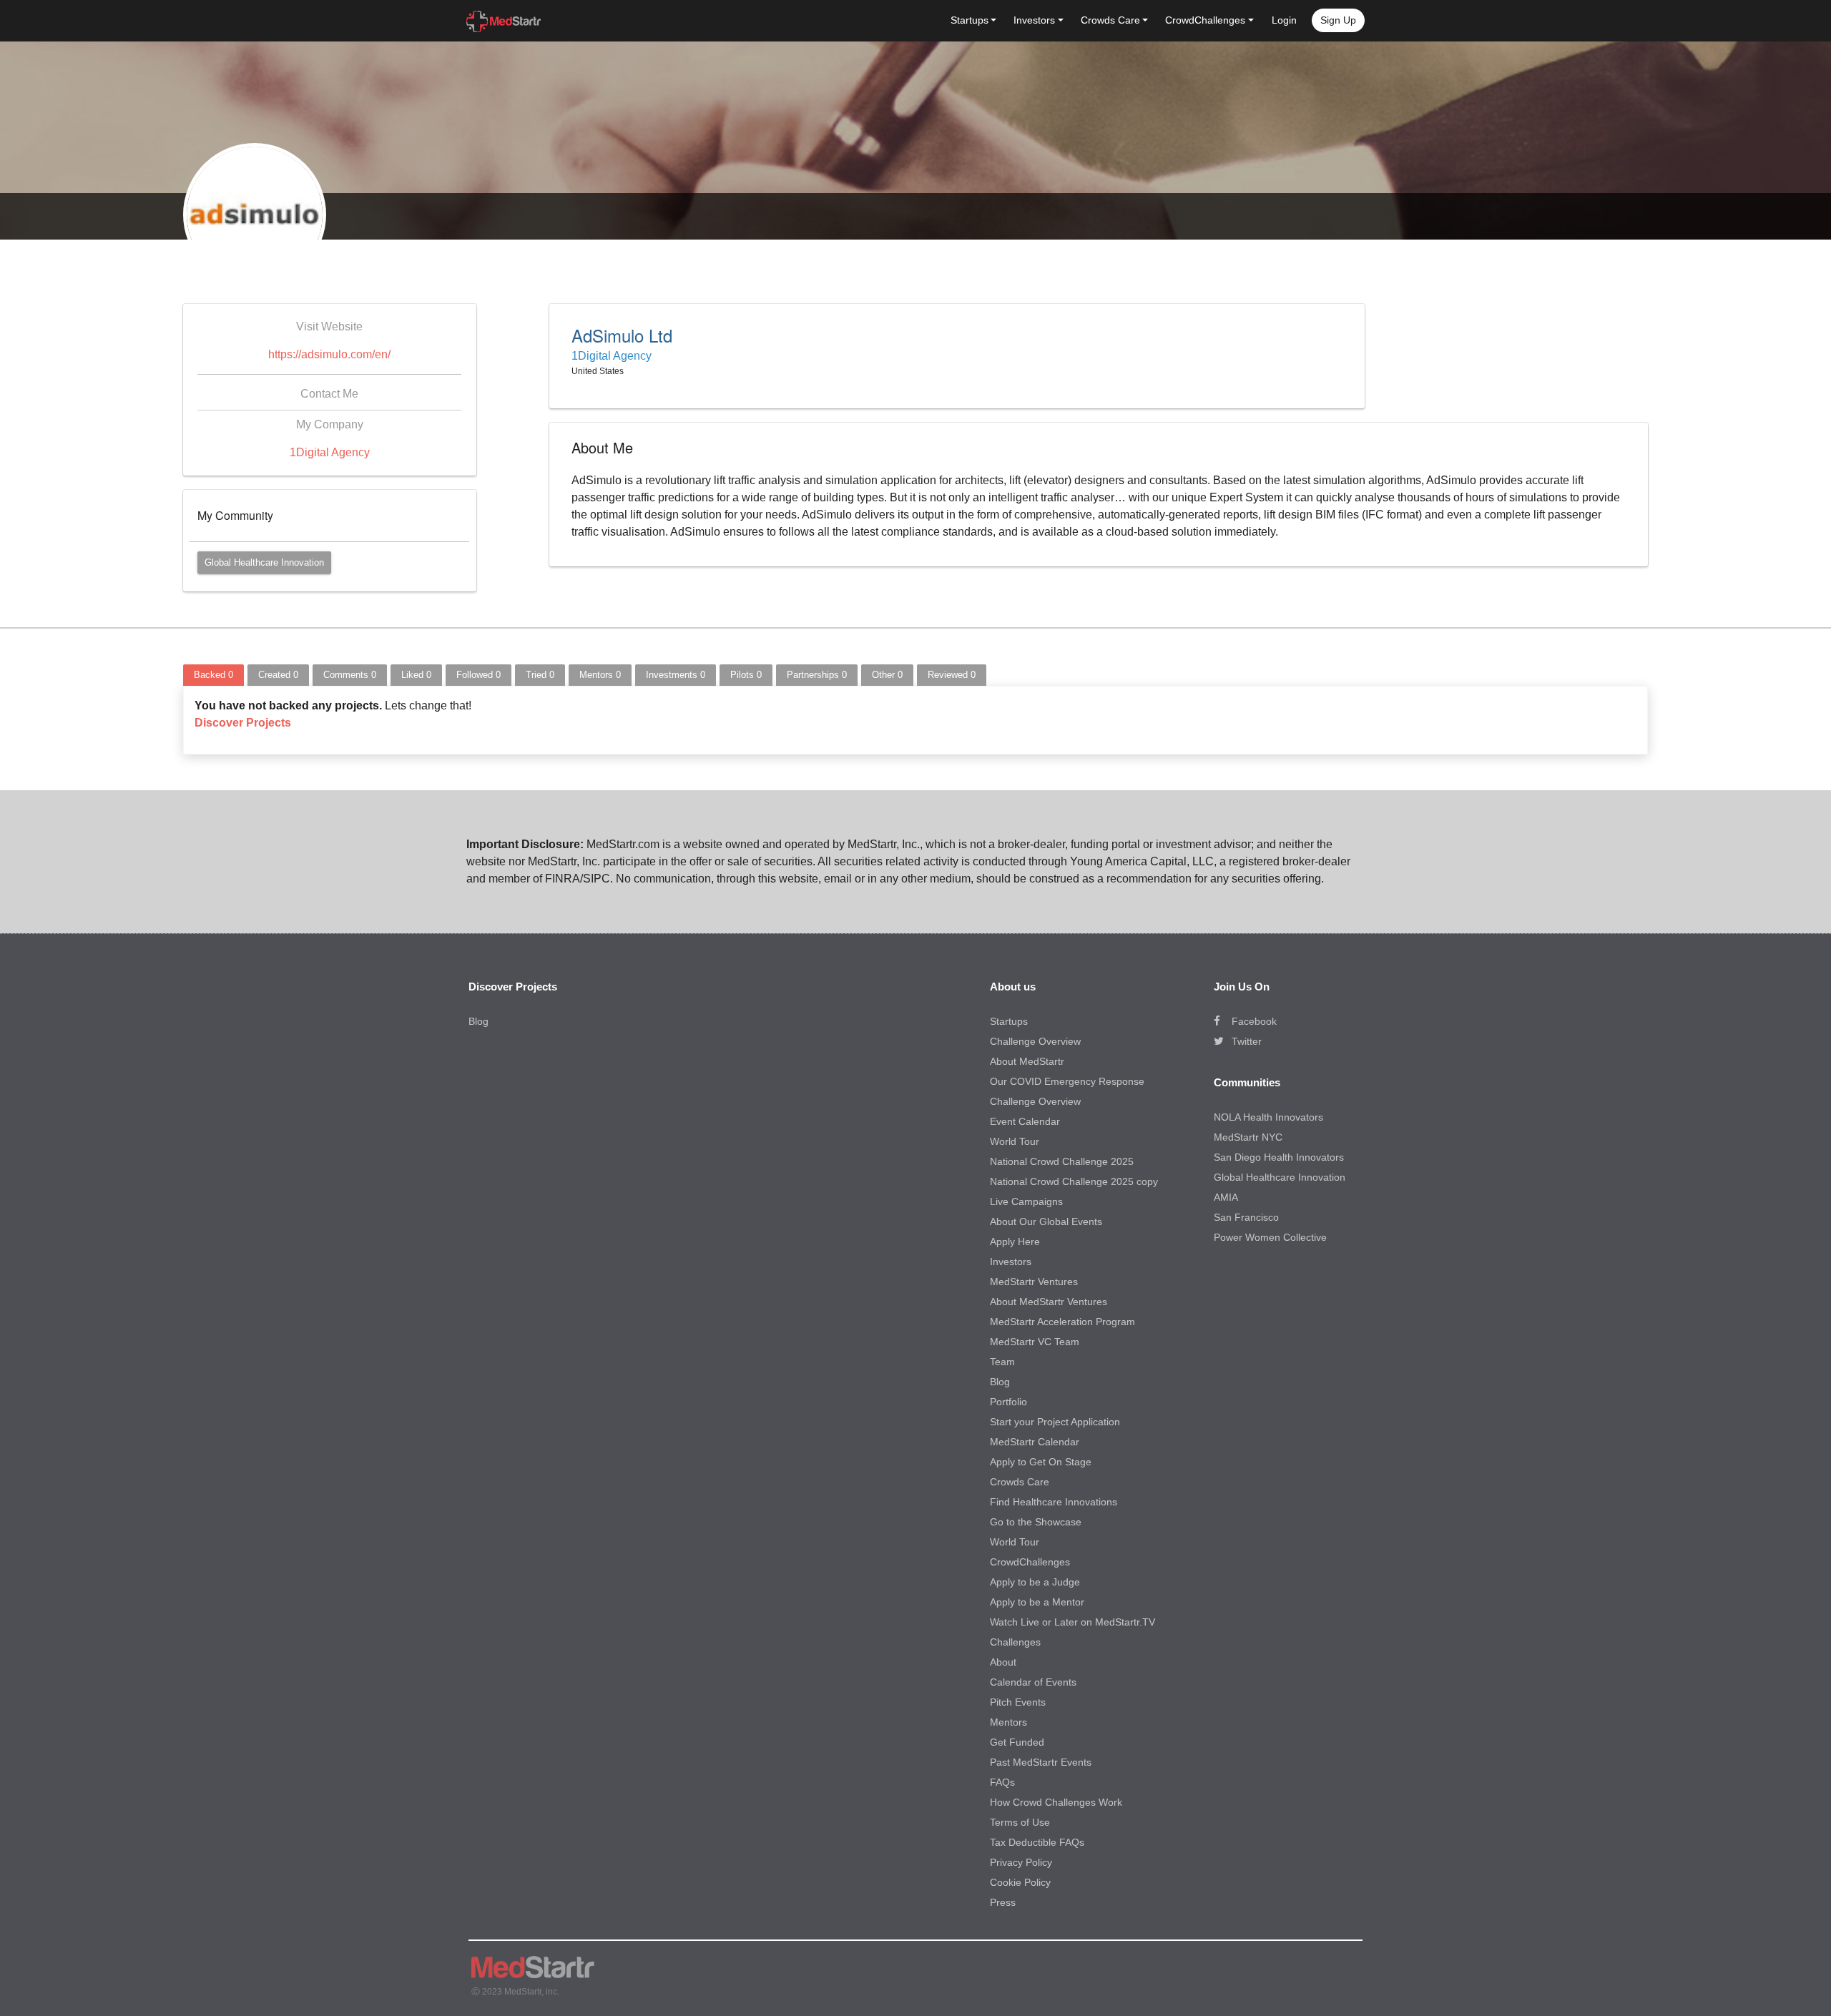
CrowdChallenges (1030, 1562)
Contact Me (329, 394)
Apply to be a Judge (1035, 1582)
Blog (478, 1021)
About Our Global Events (1046, 1221)
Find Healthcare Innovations (1054, 1502)
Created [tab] (278, 675)
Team (1002, 1362)
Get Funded (1017, 1742)
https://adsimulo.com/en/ (329, 354)
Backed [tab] (213, 675)
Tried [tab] (540, 675)
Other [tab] (887, 675)
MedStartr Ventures (1034, 1282)
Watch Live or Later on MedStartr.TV (1072, 1622)
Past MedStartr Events (1041, 1762)
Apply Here (1015, 1241)
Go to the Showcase (1036, 1522)
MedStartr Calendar (1035, 1442)
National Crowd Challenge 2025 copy (1074, 1181)
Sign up (1338, 20)
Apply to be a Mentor (1037, 1602)
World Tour (1015, 1141)
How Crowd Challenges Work (1056, 1802)
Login (1284, 20)
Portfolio (1008, 1402)
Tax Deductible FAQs (1037, 1842)
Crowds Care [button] (1110, 20)
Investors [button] (1034, 20)
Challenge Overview (1035, 1041)
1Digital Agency (330, 452)
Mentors (1008, 1722)
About (1003, 1662)
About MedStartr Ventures (1049, 1302)
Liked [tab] (416, 675)
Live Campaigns (1026, 1201)
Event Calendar (1025, 1121)
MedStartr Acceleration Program (1062, 1322)
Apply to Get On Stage (1041, 1462)
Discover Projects (243, 723)
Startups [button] (970, 20)
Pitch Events (1018, 1702)
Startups (1009, 1021)
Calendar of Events (1033, 1682)
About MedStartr (1027, 1061)
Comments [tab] (350, 675)
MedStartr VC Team (1035, 1342)
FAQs (1002, 1782)
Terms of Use (1020, 1822)
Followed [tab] (478, 675)
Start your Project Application (1055, 1422)
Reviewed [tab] (952, 675)
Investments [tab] (676, 675)
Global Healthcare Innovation (264, 562)
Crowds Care (1020, 1482)
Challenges (1015, 1642)
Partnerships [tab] (817, 675)
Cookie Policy (1020, 1882)
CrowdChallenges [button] (1205, 20)
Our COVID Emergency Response (1067, 1081)
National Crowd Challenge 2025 (1062, 1161)
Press (1003, 1902)
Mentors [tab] (600, 675)
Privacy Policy (1021, 1862)
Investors (1011, 1262)
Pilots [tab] (746, 675)
